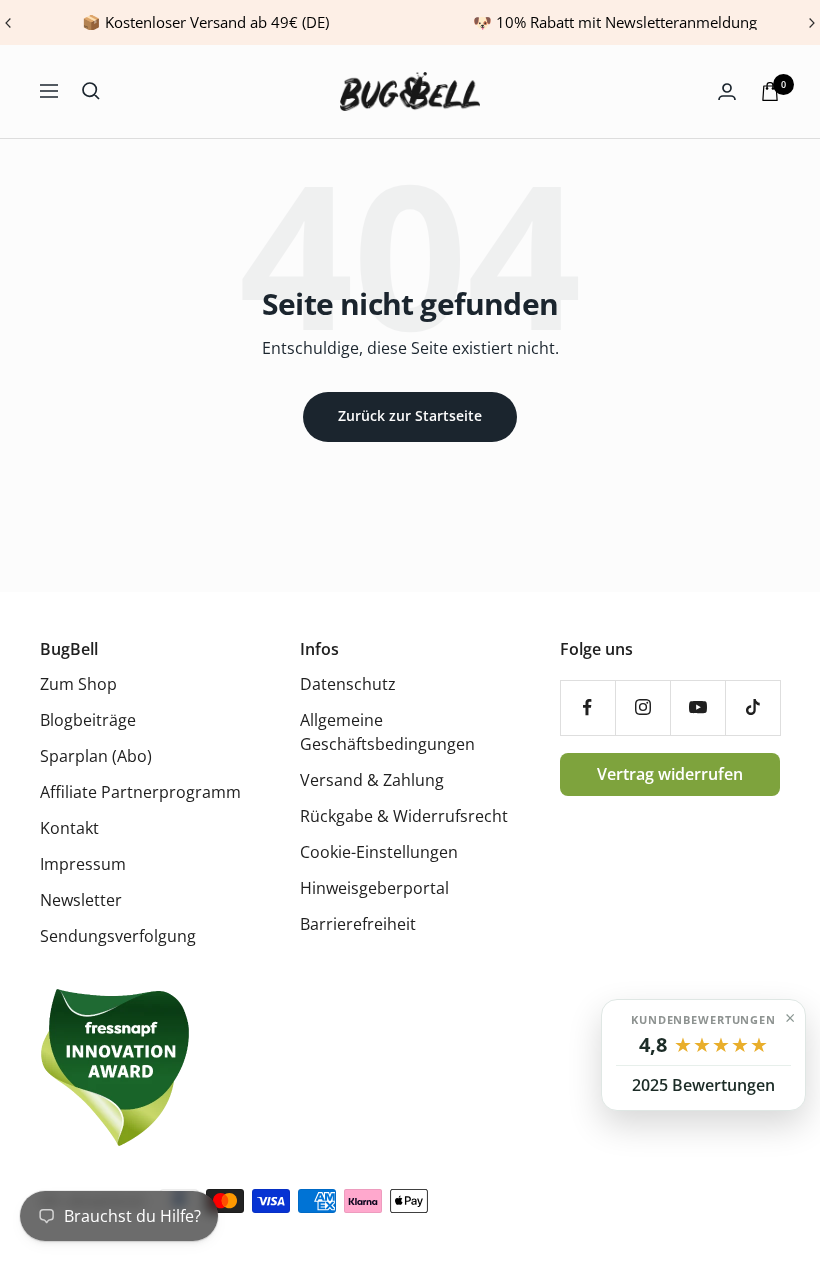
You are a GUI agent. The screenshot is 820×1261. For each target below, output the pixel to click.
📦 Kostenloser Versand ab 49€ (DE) (205, 22)
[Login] (727, 91)
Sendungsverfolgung (118, 936)
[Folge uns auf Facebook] (587, 707)
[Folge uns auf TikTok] (752, 707)
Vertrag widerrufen (670, 774)
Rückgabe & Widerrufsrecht (404, 816)
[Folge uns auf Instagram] (642, 707)
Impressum (83, 864)
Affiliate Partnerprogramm (140, 792)
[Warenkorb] (770, 91)
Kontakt (69, 828)
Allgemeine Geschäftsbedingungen (387, 732)
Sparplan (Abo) (96, 756)
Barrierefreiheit (358, 924)
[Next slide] (811, 23)
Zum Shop (78, 684)
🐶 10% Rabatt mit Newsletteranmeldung (615, 22)
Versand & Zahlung (372, 780)
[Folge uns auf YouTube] (697, 707)
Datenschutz (348, 684)
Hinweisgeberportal (374, 888)
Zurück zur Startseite (410, 415)
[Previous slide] (9, 23)
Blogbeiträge (88, 720)
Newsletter (81, 900)
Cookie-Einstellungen (379, 852)
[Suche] (91, 91)
